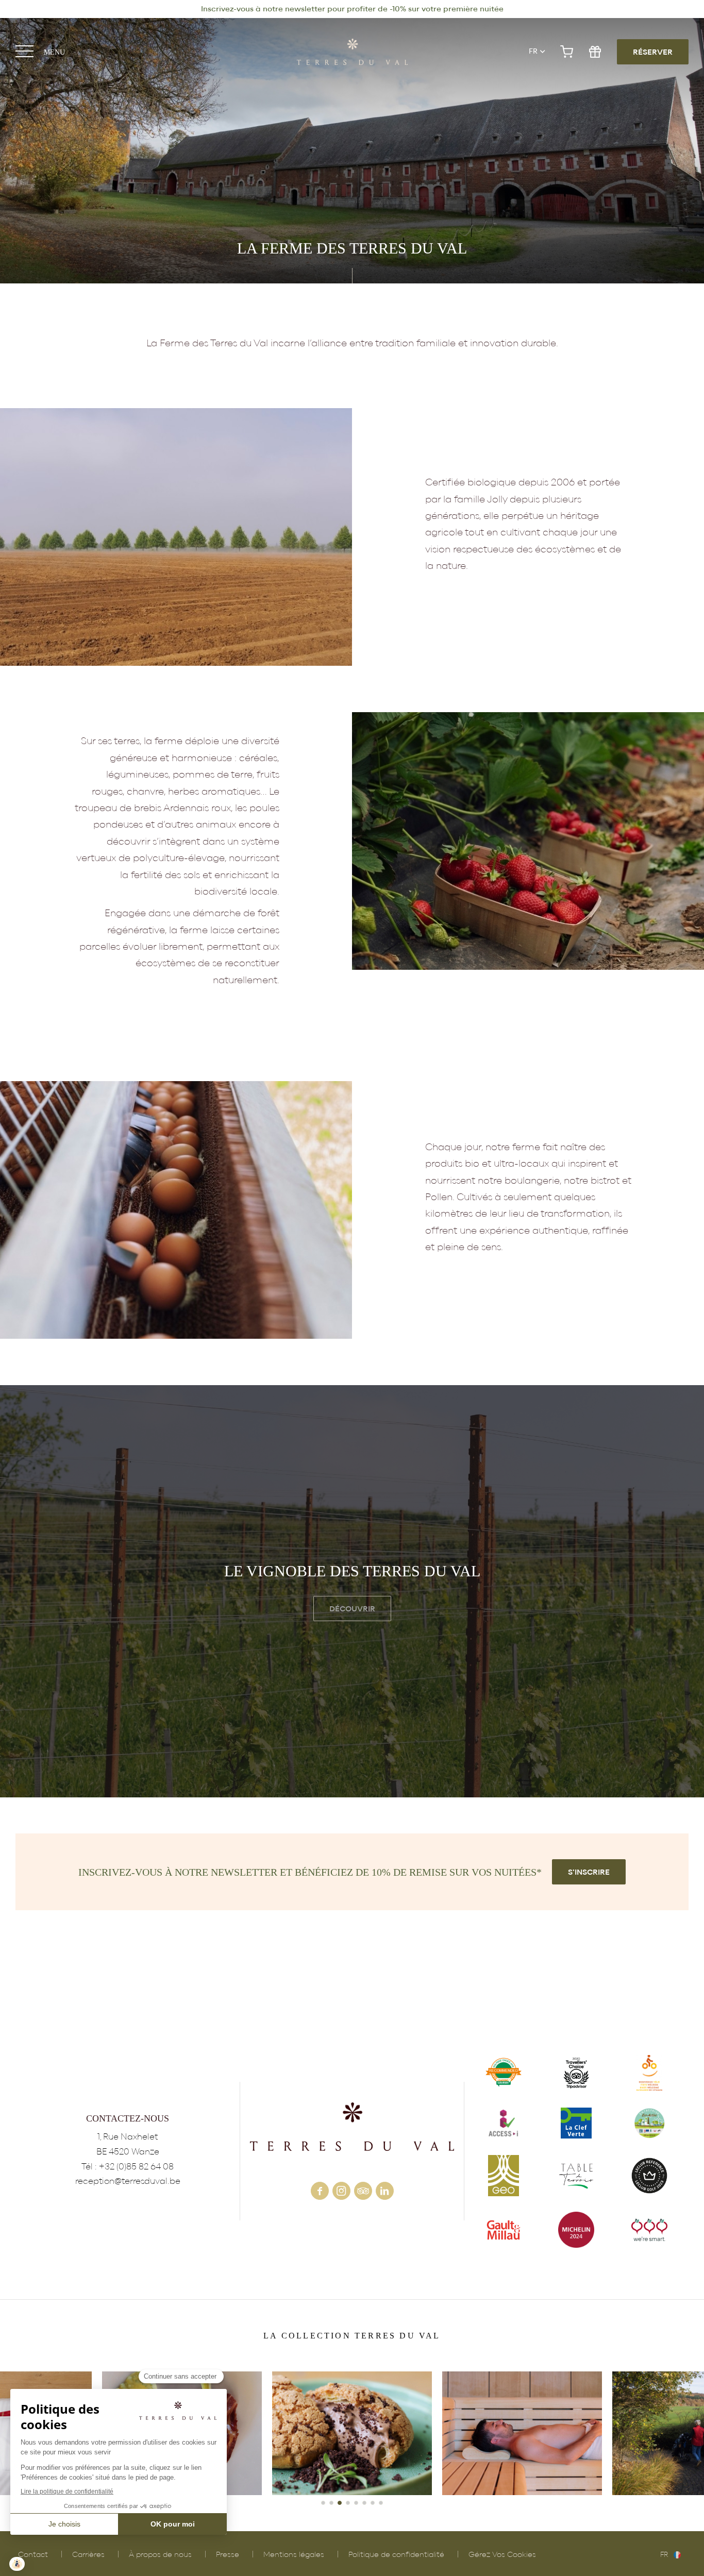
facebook (320, 2191)
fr (533, 52)
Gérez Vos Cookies (502, 2555)
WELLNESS (352, 2433)
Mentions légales (294, 2555)
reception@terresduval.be (128, 2181)
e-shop (567, 52)
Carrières (88, 2555)
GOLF (522, 2433)
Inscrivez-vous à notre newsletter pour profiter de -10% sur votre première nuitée (352, 9)
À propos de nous (160, 2555)
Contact (33, 2555)
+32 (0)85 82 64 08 (136, 2167)
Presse (228, 2555)
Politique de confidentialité (396, 2555)
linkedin (385, 2191)
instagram (341, 2191)
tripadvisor (363, 2191)
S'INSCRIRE (589, 1872)
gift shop (595, 52)
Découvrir (352, 1609)
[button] (323, 2503)
